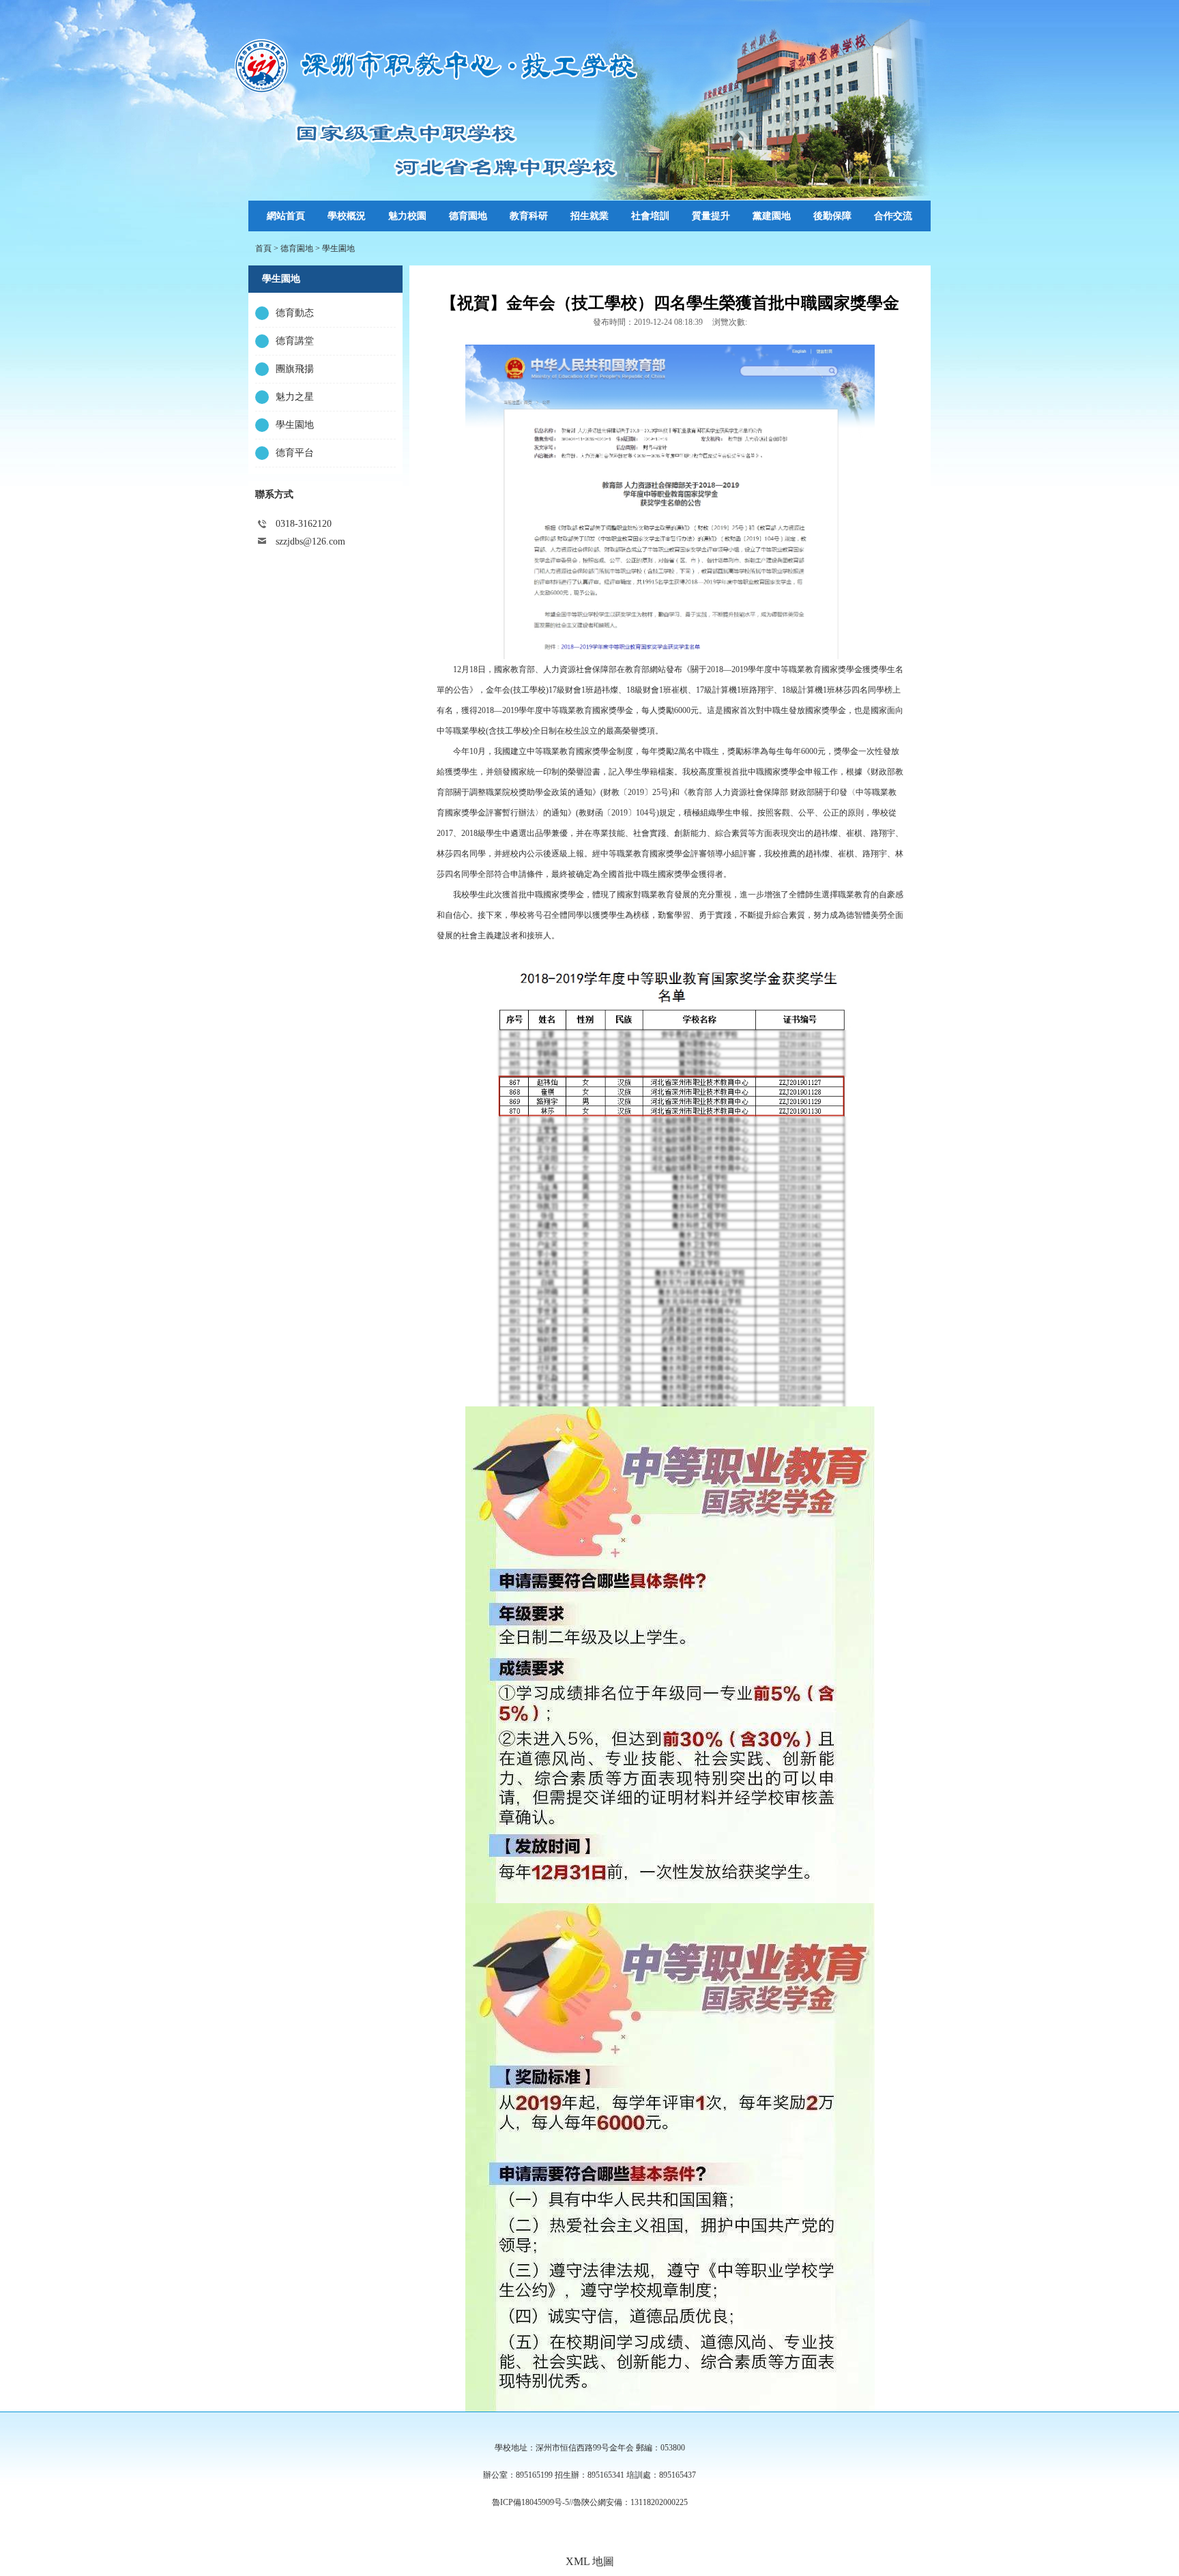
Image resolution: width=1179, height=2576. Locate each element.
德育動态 (295, 313)
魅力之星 (295, 397)
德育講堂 (295, 341)
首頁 (263, 248)
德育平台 (295, 453)
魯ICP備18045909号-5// (533, 2502)
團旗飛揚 (295, 369)
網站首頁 (286, 216)
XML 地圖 (590, 2561)
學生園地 (338, 248)
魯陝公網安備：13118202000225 (630, 2502)
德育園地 (297, 248)
